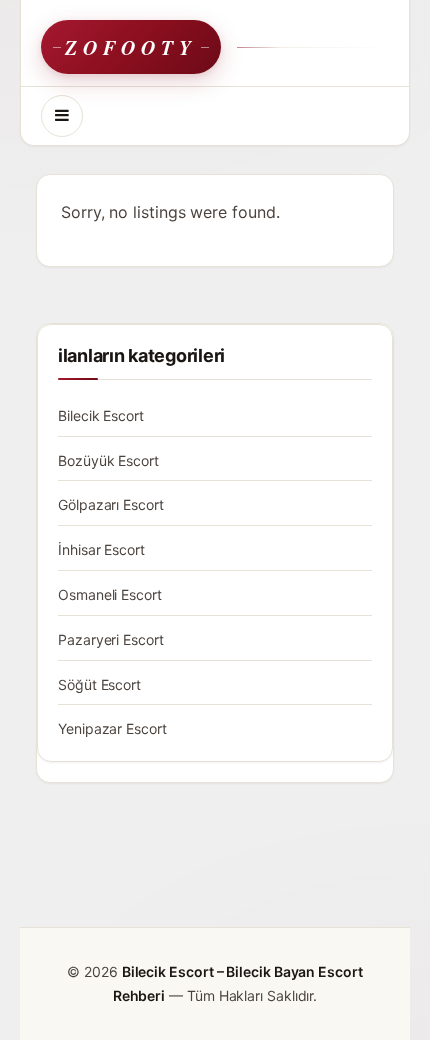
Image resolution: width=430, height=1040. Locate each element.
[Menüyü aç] (62, 116)
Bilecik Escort (101, 415)
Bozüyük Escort (108, 460)
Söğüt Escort (99, 684)
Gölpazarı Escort (111, 504)
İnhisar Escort (101, 549)
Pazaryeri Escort (111, 639)
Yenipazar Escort (112, 728)
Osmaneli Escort (110, 594)
